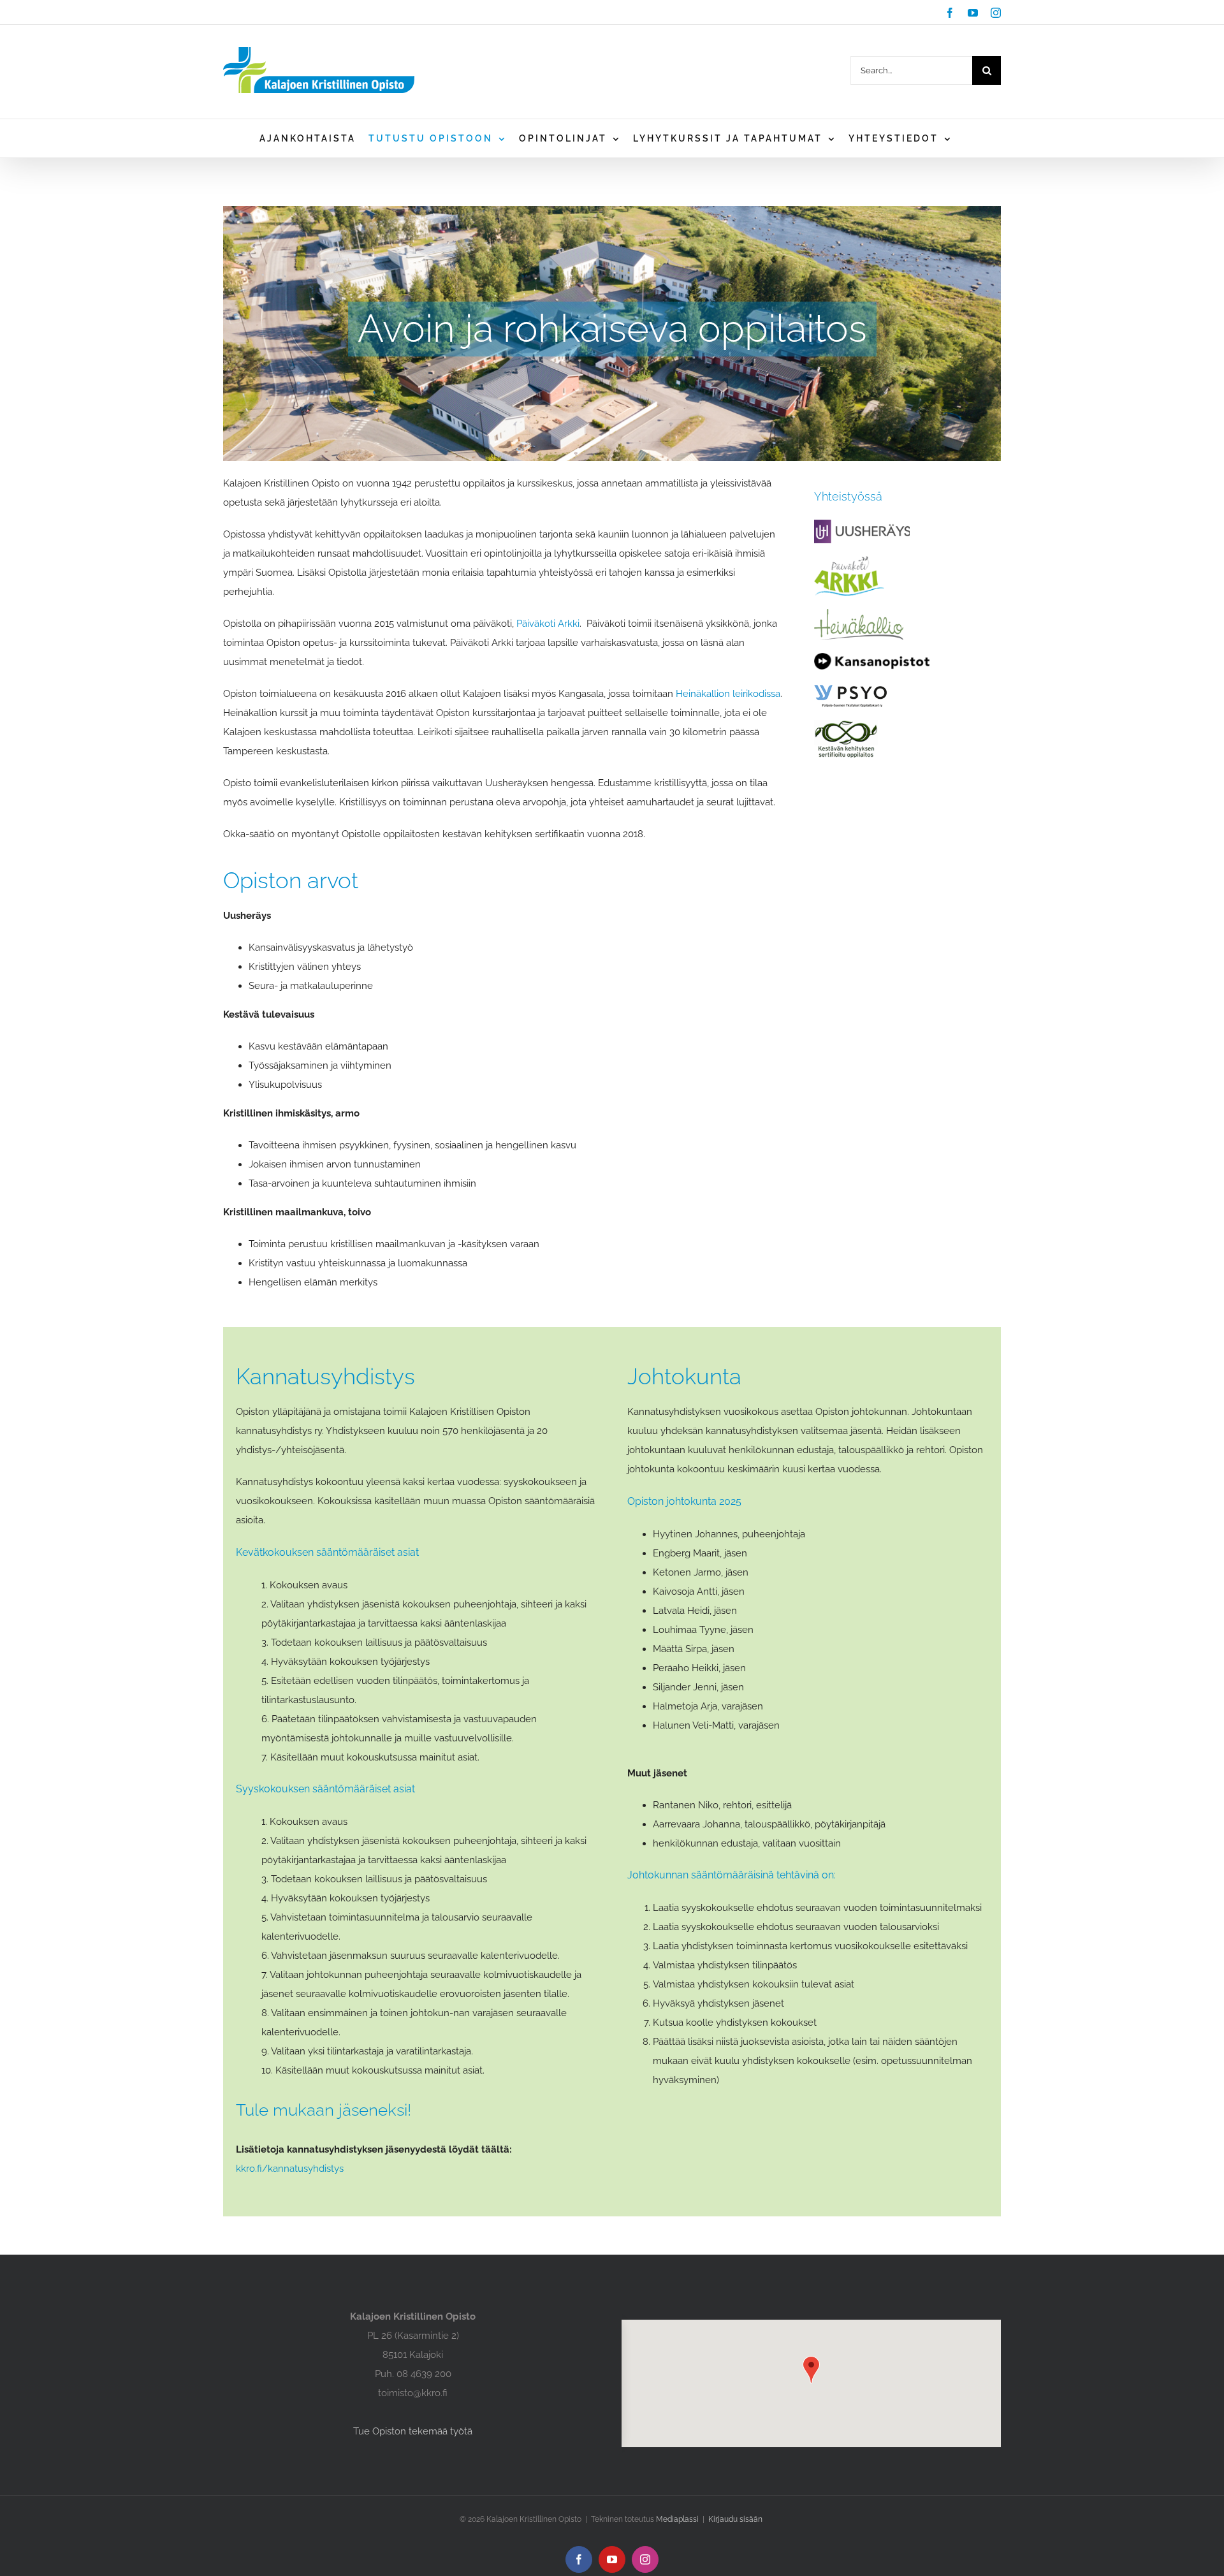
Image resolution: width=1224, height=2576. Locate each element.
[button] (811, 2370)
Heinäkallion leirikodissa (728, 694)
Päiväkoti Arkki (548, 624)
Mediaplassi (677, 2519)
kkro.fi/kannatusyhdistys (290, 2169)
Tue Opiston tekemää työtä (413, 2431)
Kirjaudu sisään (735, 2519)
